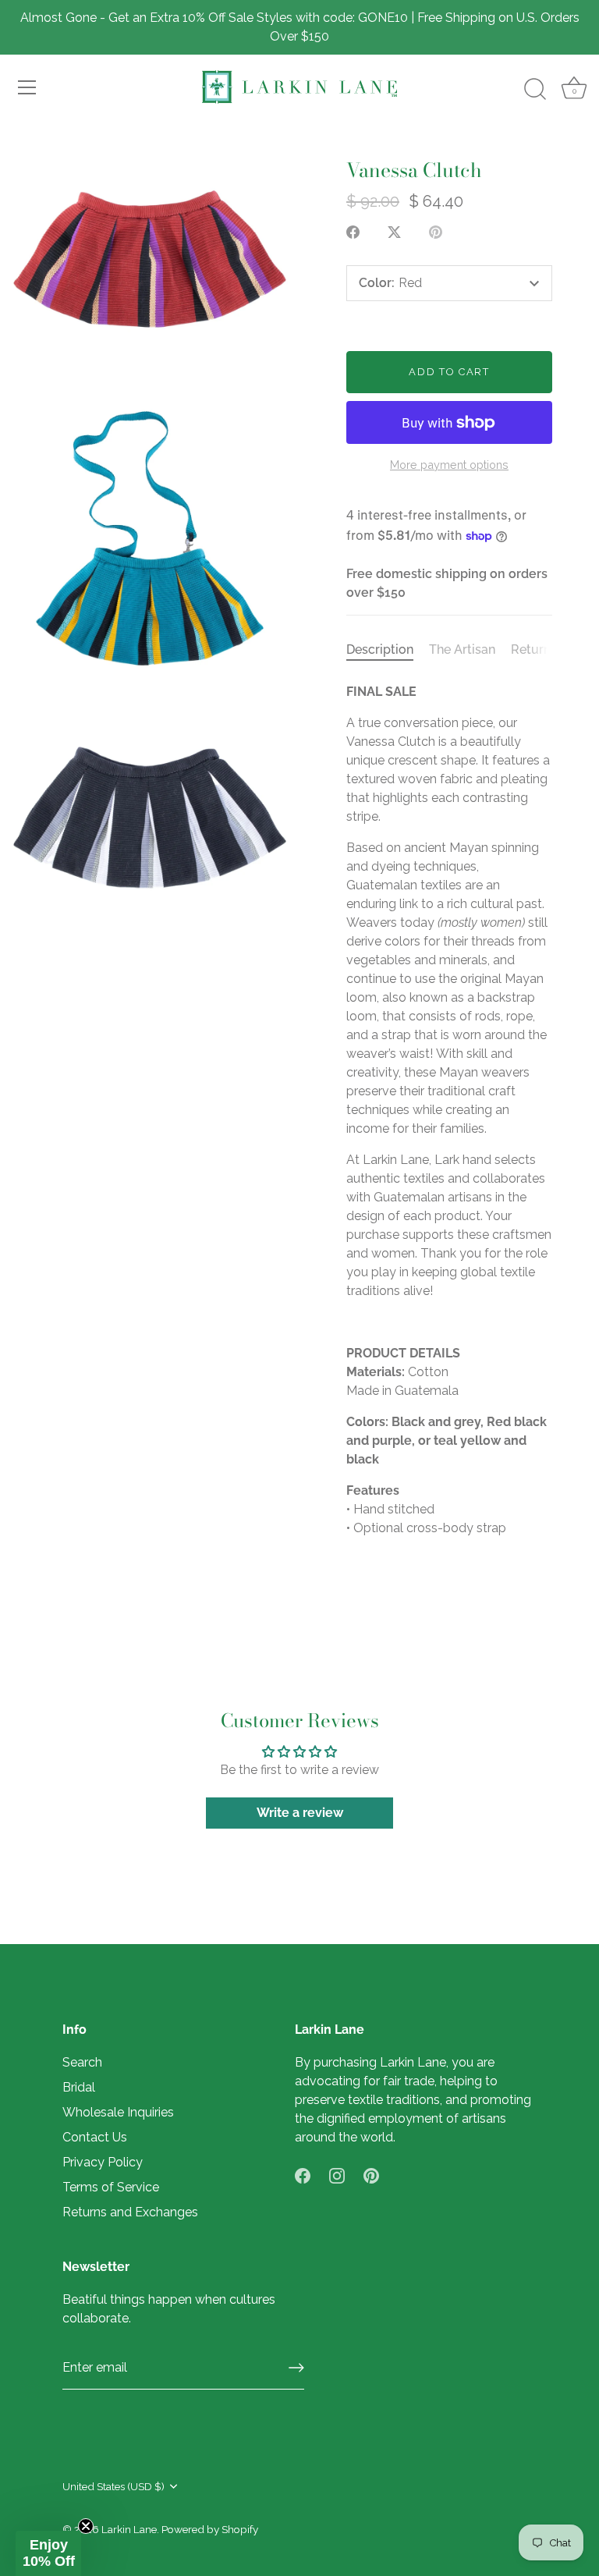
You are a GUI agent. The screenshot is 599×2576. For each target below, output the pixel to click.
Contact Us (95, 2137)
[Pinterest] (371, 2175)
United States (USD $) (113, 2486)
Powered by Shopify (210, 2529)
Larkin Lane (129, 2529)
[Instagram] (337, 2175)
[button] (48, 2553)
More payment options (449, 465)
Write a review (300, 1813)
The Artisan (462, 649)
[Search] (535, 90)
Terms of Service (111, 2187)
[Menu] (27, 87)
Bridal (79, 2087)
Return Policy (551, 649)
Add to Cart (449, 372)
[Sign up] (296, 2368)
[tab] (388, 650)
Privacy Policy (103, 2162)
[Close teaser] (86, 2526)
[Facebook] (303, 2175)
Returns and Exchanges (130, 2212)
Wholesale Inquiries (118, 2112)
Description (380, 649)
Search (82, 2062)
